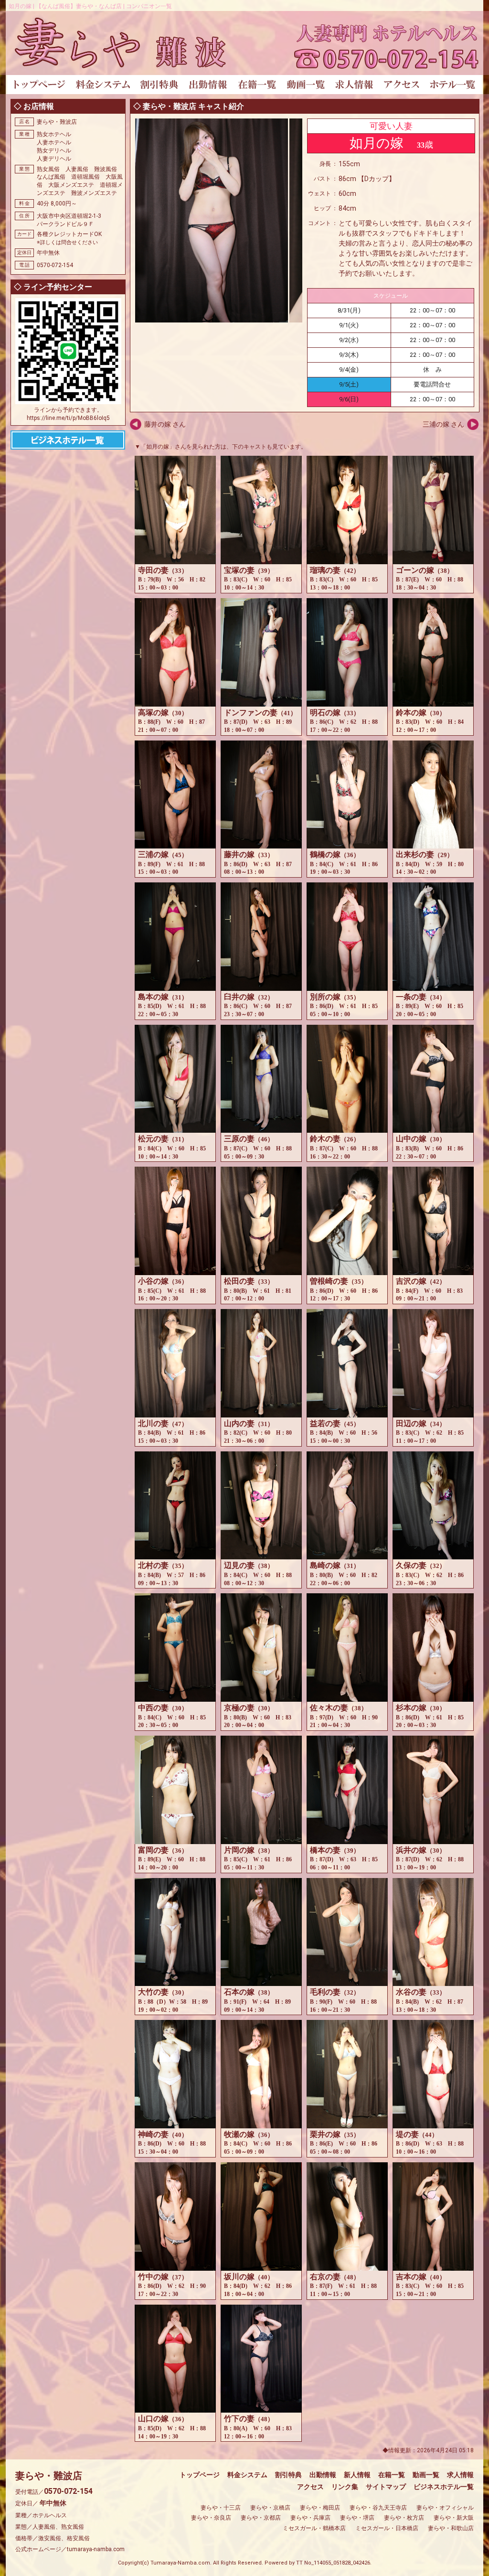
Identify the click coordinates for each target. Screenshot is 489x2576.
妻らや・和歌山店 (451, 2528)
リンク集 (345, 2487)
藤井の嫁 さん (165, 424)
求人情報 (460, 2475)
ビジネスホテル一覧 (444, 2487)
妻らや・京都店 (261, 2518)
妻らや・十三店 (221, 2508)
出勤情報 (323, 2475)
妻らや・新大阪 (454, 2518)
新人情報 (357, 2475)
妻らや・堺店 (357, 2518)
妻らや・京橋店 (270, 2508)
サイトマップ (386, 2487)
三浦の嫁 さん (443, 424)
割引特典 (288, 2475)
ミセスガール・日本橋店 (387, 2528)
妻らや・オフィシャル (445, 2508)
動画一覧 (426, 2475)
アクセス (310, 2487)
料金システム (247, 2475)
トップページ (200, 2475)
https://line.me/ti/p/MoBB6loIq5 (68, 418)
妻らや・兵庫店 (310, 2518)
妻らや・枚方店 (404, 2518)
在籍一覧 (392, 2475)
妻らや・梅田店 (320, 2508)
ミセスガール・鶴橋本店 (314, 2528)
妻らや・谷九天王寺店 (378, 2508)
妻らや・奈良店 (211, 2518)
